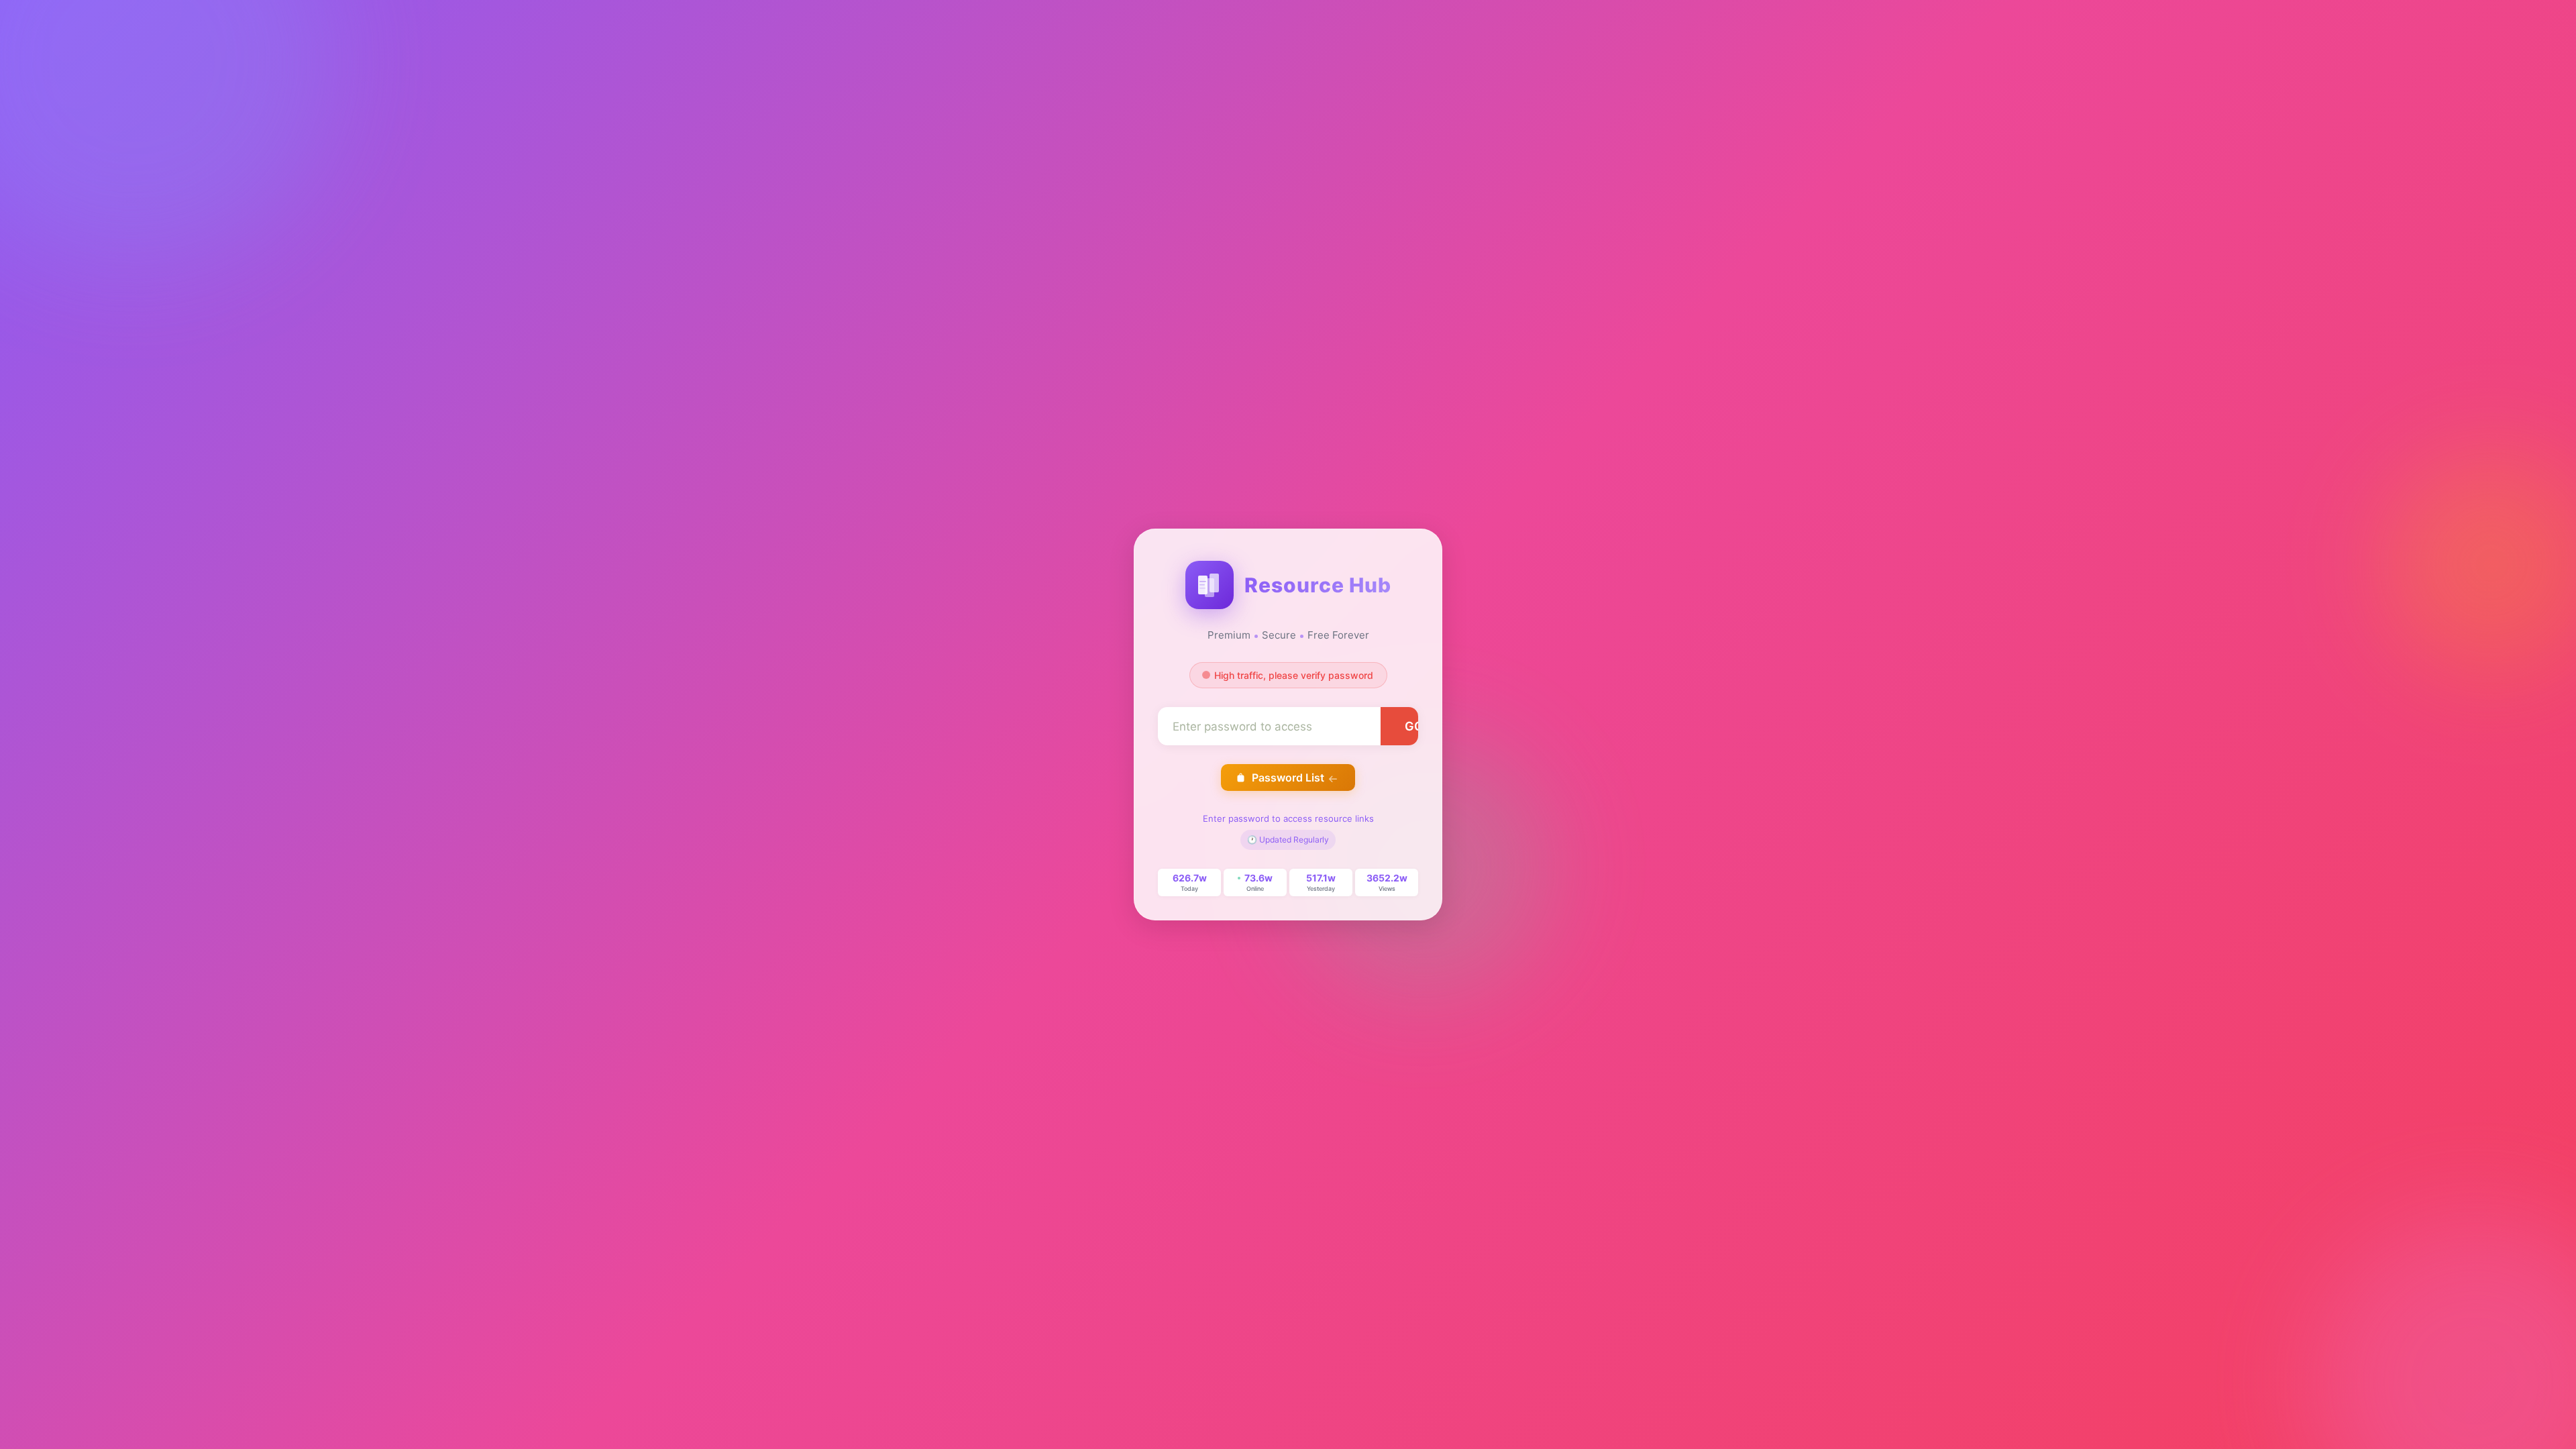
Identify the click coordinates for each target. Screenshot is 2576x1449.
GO (1414, 726)
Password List (1288, 777)
